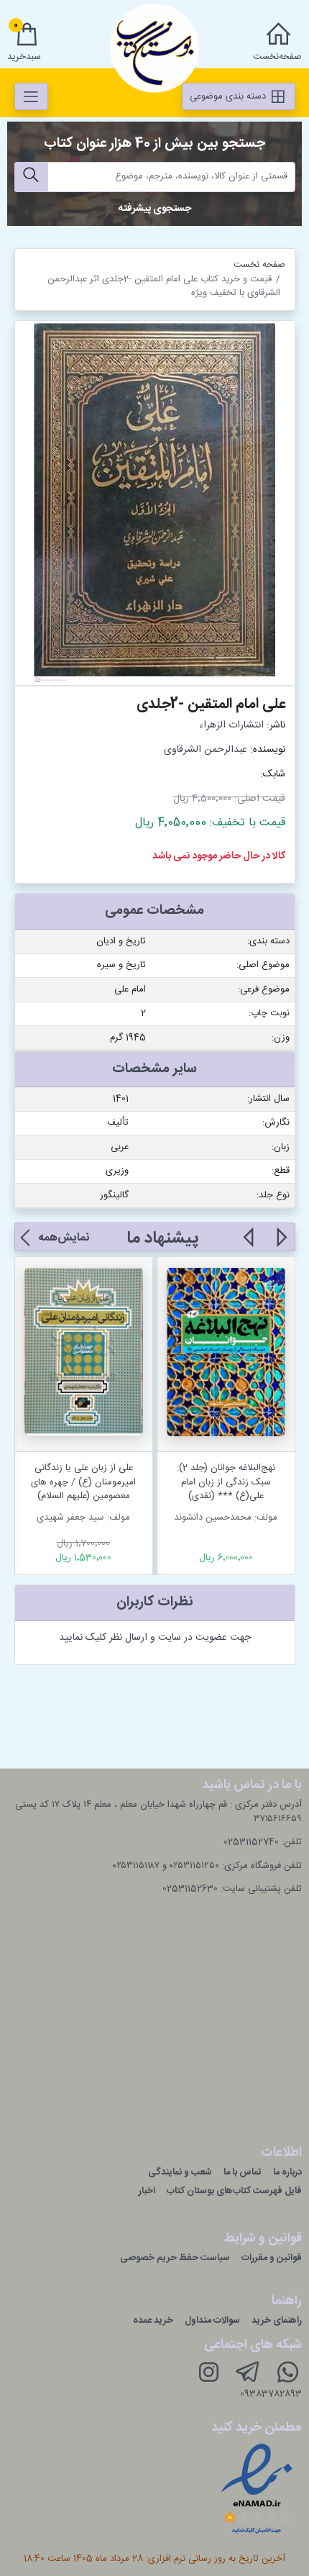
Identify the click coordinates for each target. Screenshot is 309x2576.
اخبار (147, 2191)
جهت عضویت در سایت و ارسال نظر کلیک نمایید (155, 1638)
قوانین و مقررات (272, 2258)
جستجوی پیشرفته (155, 209)
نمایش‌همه (64, 1238)
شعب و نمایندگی (180, 2172)
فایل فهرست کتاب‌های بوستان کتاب (234, 2191)
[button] (281, 1246)
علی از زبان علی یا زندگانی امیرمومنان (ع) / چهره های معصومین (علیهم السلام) (83, 1482)
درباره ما (287, 2172)
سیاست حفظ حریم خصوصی (175, 2258)
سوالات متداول (212, 2321)
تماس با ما (243, 2172)
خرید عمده (153, 2321)
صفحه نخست (259, 265)
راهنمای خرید (277, 2321)
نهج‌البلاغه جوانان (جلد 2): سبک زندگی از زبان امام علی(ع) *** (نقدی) (226, 1482)
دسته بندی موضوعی (229, 96)
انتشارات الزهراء (231, 725)
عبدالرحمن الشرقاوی (206, 750)
